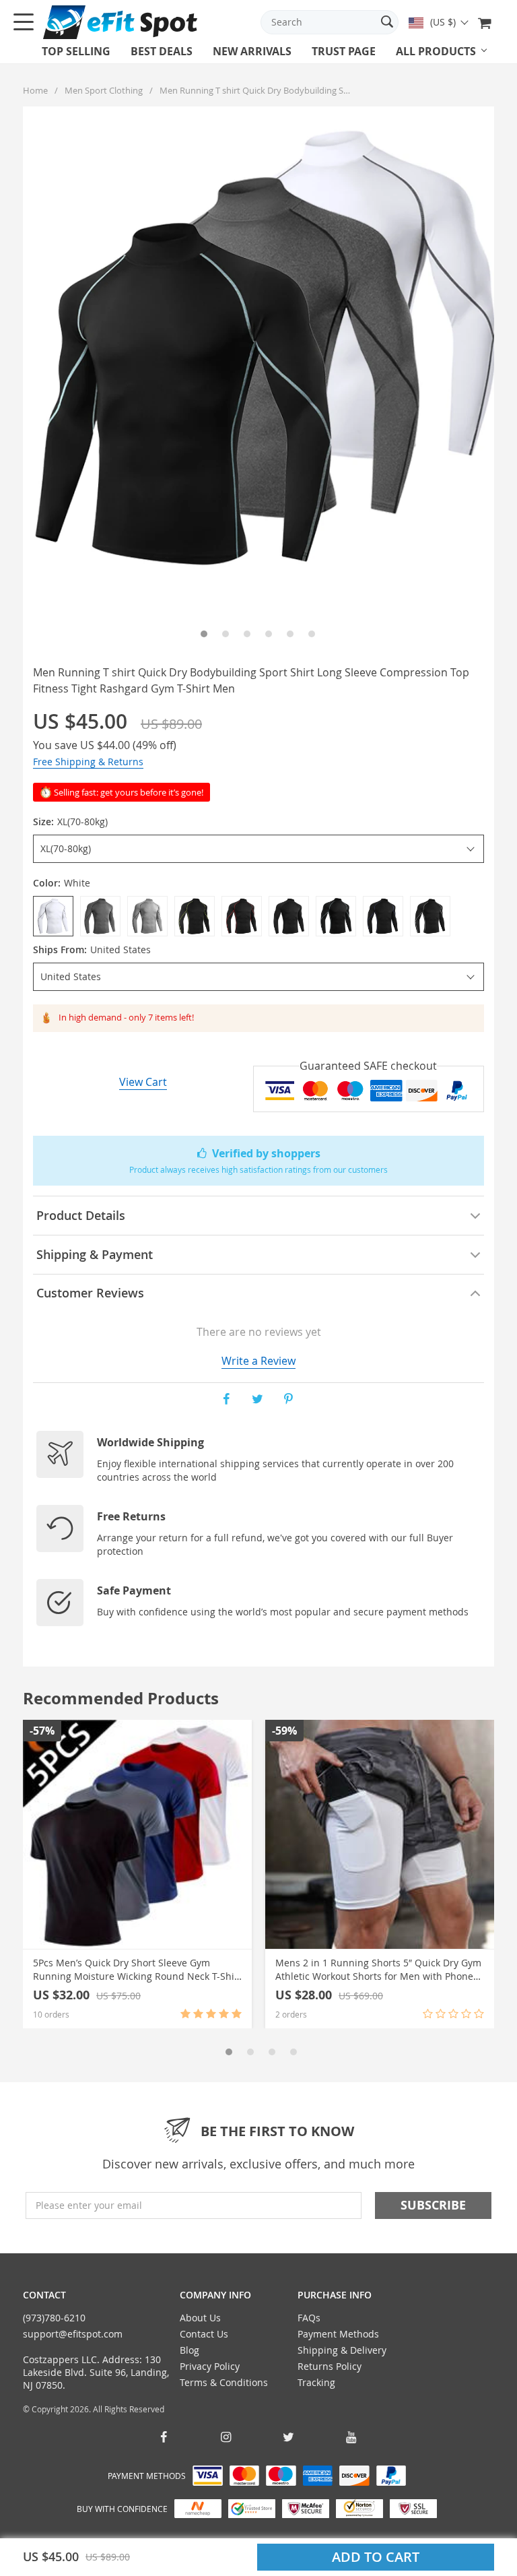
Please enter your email (89, 2205)
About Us (200, 2318)
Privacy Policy (210, 2366)
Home (35, 90)
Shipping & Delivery (342, 2350)
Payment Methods (338, 2334)
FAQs (309, 2318)
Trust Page (344, 51)
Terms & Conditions (224, 2382)
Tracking (316, 2382)
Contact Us (204, 2334)
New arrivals (252, 51)
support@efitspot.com (73, 2334)
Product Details (81, 1215)
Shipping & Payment (95, 1254)
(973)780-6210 (54, 2318)
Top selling (76, 51)
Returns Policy (330, 2366)
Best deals (162, 51)
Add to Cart (376, 2557)
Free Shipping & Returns (88, 762)
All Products (436, 51)
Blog (189, 2350)
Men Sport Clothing (104, 90)
